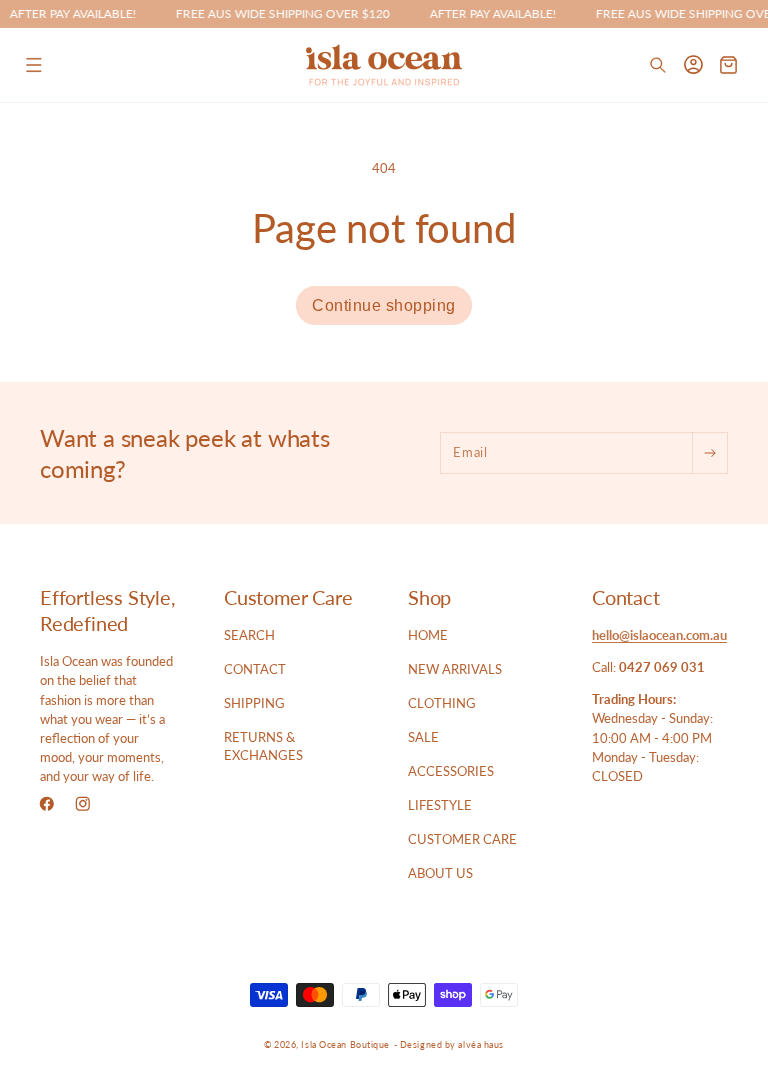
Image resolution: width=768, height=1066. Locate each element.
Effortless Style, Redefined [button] (108, 610)
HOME (428, 635)
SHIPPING (254, 703)
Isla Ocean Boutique (345, 1044)
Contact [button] (626, 597)
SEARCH (249, 635)
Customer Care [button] (288, 597)
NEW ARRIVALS (455, 669)
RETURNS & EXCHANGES (263, 746)
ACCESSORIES (451, 771)
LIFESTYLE (440, 805)
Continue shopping (384, 305)
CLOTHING (442, 703)
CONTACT (255, 669)
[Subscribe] (709, 453)
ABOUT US (440, 873)
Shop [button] (429, 597)
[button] (33, 64)
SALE (423, 737)
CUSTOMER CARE (462, 839)
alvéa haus (481, 1044)
